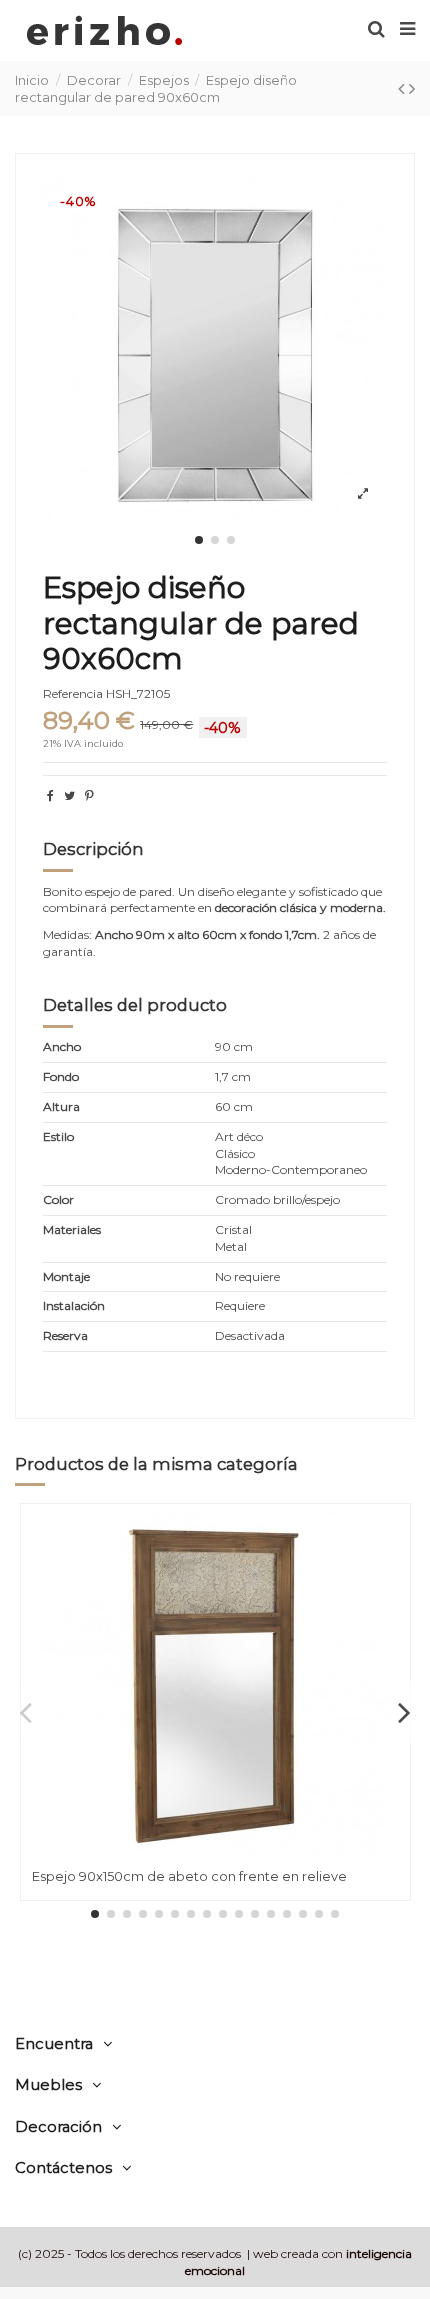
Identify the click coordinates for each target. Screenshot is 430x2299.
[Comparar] (395, 1566)
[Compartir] (50, 795)
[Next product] (412, 89)
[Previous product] (403, 89)
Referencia (73, 693)
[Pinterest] (89, 795)
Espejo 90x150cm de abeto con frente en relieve (189, 1876)
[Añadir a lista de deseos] (395, 1533)
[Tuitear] (69, 795)
